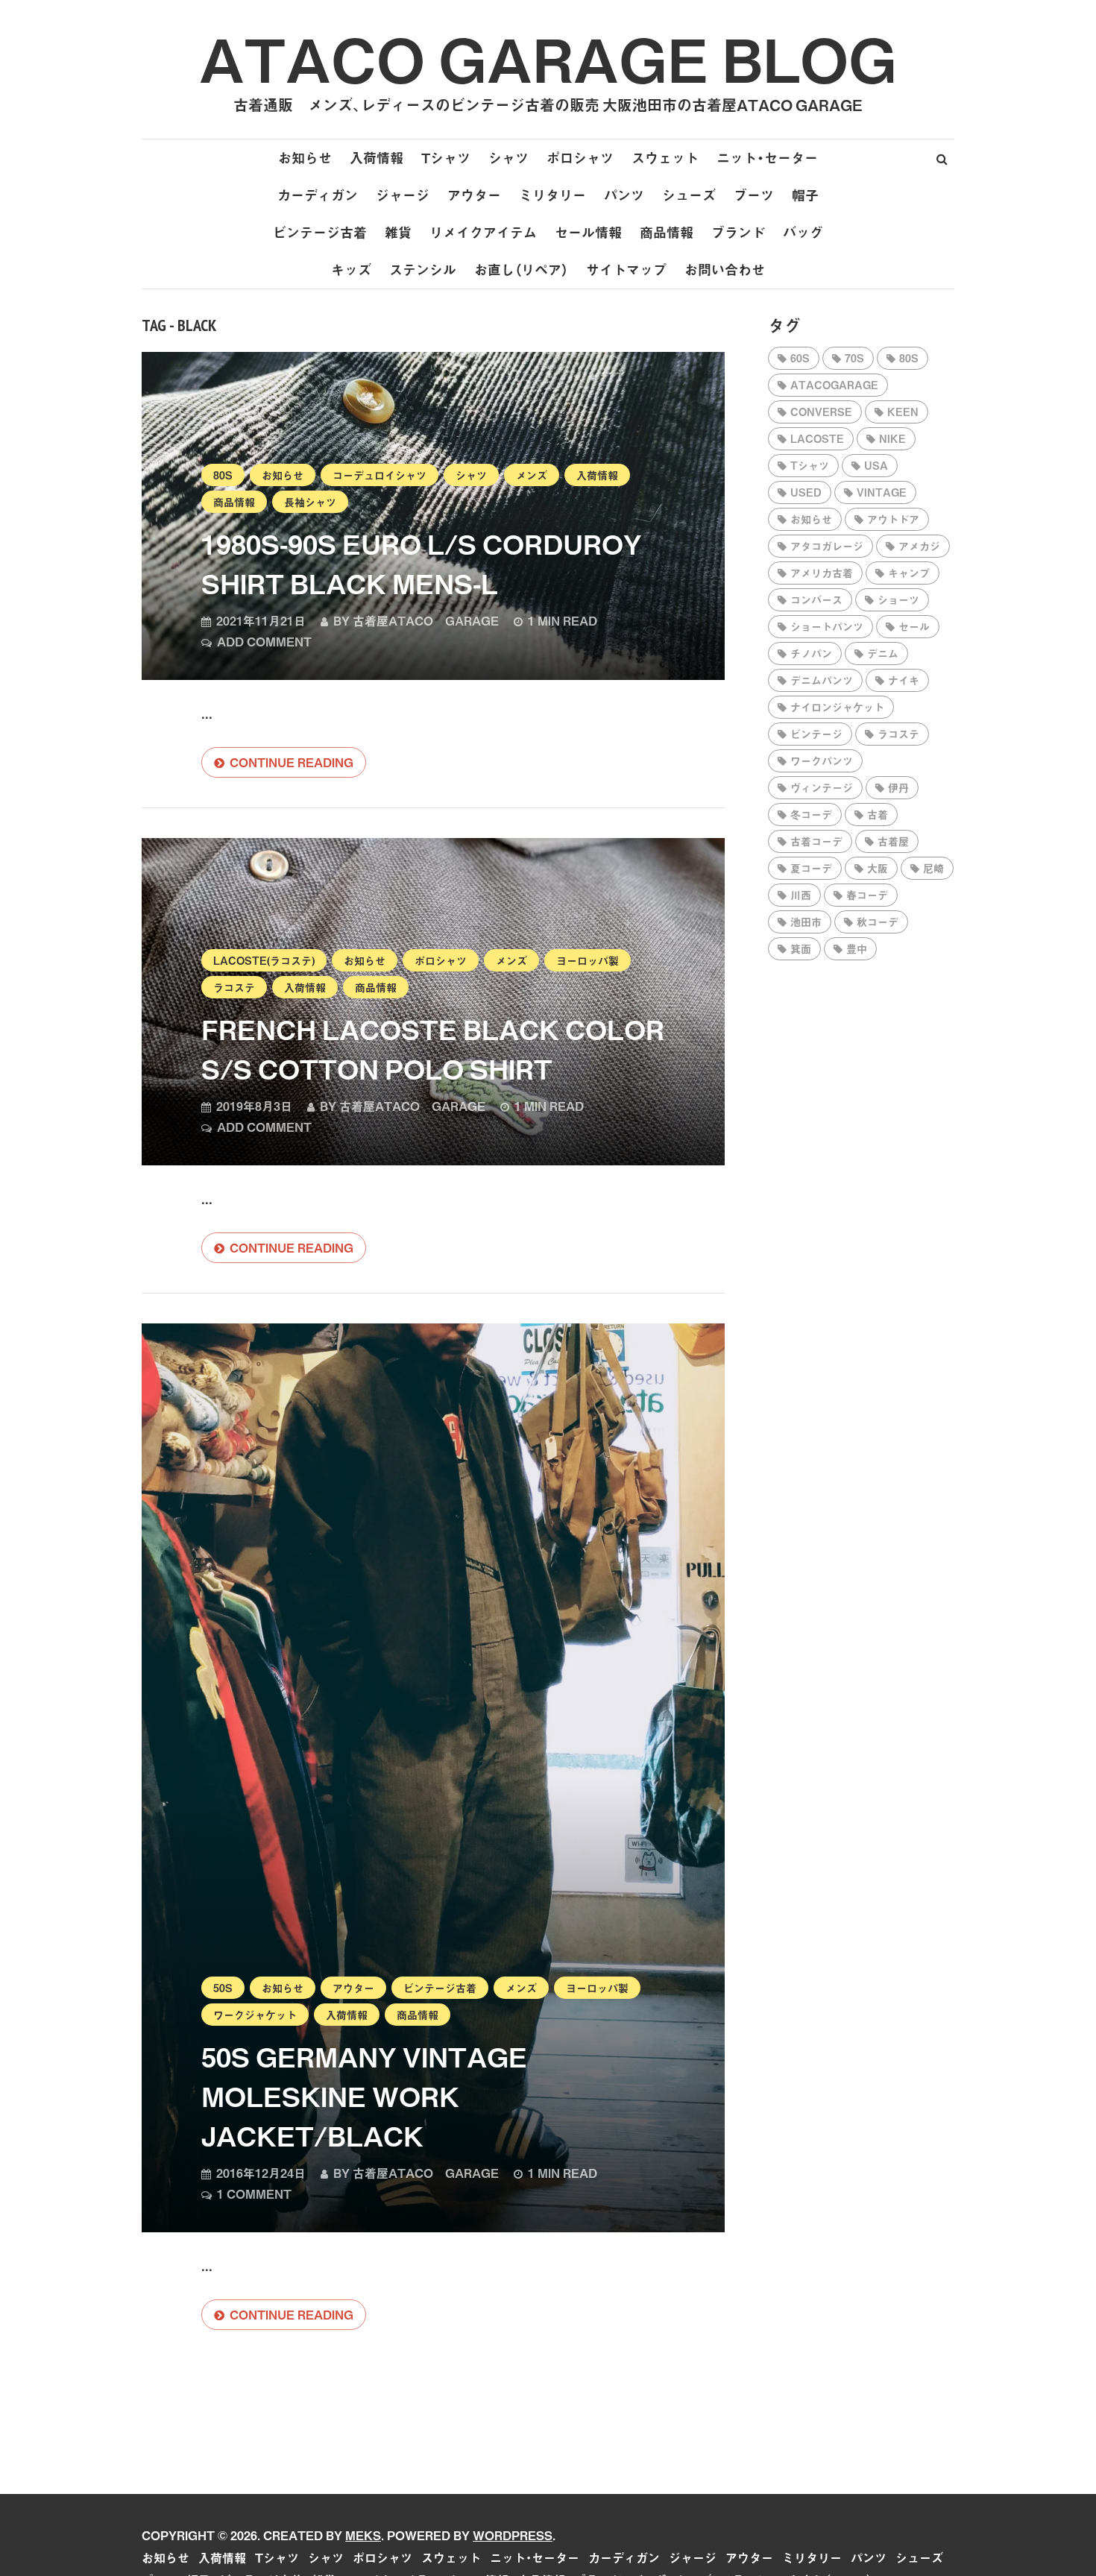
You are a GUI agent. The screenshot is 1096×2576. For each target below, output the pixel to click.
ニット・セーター (767, 158)
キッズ (351, 270)
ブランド (738, 232)
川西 (801, 895)
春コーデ (867, 895)
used (806, 492)
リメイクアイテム (483, 232)
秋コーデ (878, 922)
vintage (882, 492)
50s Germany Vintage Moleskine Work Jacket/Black (364, 2096)
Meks (363, 2535)
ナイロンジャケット (837, 707)
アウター (474, 195)
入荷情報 (377, 158)
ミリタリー (552, 195)
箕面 (801, 948)
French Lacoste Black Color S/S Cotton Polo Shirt (433, 1049)
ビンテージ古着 (320, 232)
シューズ (689, 195)
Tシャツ (446, 158)
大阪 (878, 868)
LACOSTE (817, 438)
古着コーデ (816, 841)
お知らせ (305, 158)
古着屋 (893, 841)
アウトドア (893, 519)
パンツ (624, 195)
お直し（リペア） (521, 270)
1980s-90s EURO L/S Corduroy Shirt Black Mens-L (422, 563)
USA (876, 465)
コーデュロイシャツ (379, 475)
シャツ (508, 158)
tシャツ (810, 465)
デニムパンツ (822, 680)
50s (223, 1988)
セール (914, 626)
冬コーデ (811, 814)
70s (854, 358)
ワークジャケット (255, 2015)
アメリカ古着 (822, 573)
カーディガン (318, 195)
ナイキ (904, 680)
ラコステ (234, 987)
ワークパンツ (822, 760)
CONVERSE (821, 412)
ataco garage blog (548, 58)
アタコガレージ (827, 546)
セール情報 (588, 232)
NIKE (892, 438)
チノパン (811, 653)
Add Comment (264, 641)
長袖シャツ (310, 502)
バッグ (803, 232)
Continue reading (292, 762)
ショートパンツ (827, 626)
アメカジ (919, 546)
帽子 (805, 195)
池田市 (806, 922)
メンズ (532, 475)
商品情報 (667, 232)
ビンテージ (816, 734)
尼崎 (933, 868)
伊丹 (898, 787)
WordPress (513, 2535)
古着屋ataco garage (426, 620)
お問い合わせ (725, 270)
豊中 (857, 948)
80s (223, 475)
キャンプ (909, 573)
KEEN (903, 412)
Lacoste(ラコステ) (264, 960)
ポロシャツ (580, 158)
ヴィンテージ (822, 787)
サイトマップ (626, 270)
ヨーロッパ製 (588, 960)
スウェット (665, 158)
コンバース (816, 599)
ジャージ (403, 195)
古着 (878, 814)
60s (800, 358)
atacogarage (834, 385)
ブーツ (754, 195)
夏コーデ (811, 868)
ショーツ (898, 599)
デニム (883, 653)
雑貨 (398, 232)
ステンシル (423, 270)
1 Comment (254, 2194)
